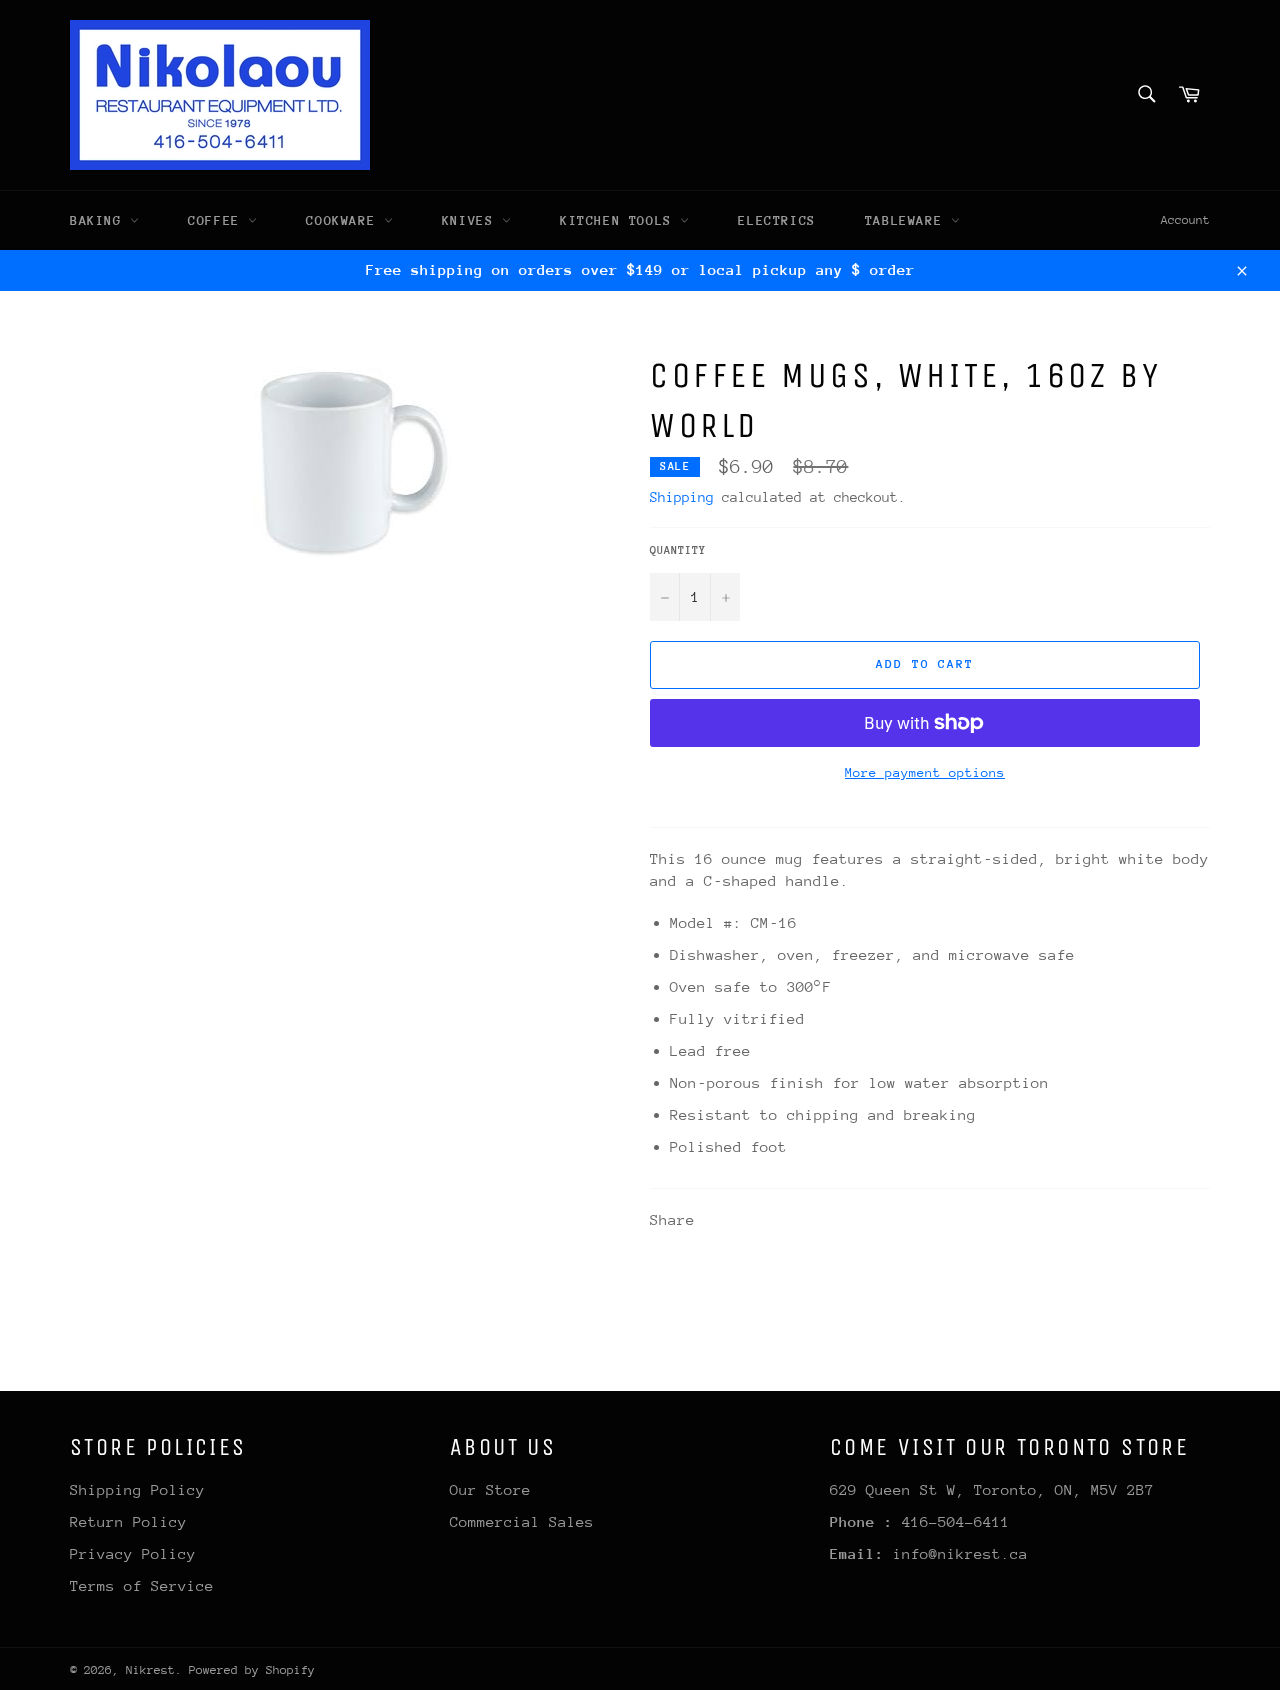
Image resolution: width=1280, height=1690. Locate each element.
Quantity (678, 550)
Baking (100, 220)
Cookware (344, 220)
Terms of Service (142, 1585)
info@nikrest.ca (960, 1553)
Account (1185, 220)
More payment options (925, 772)
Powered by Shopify (252, 1670)
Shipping (682, 497)
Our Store (490, 1489)
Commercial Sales (522, 1521)
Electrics (776, 220)
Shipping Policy (137, 1489)
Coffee (218, 220)
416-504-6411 (956, 1521)
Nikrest (150, 1670)
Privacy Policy (133, 1553)
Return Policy (128, 1521)
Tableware (908, 220)
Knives (472, 220)
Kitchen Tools (620, 220)
